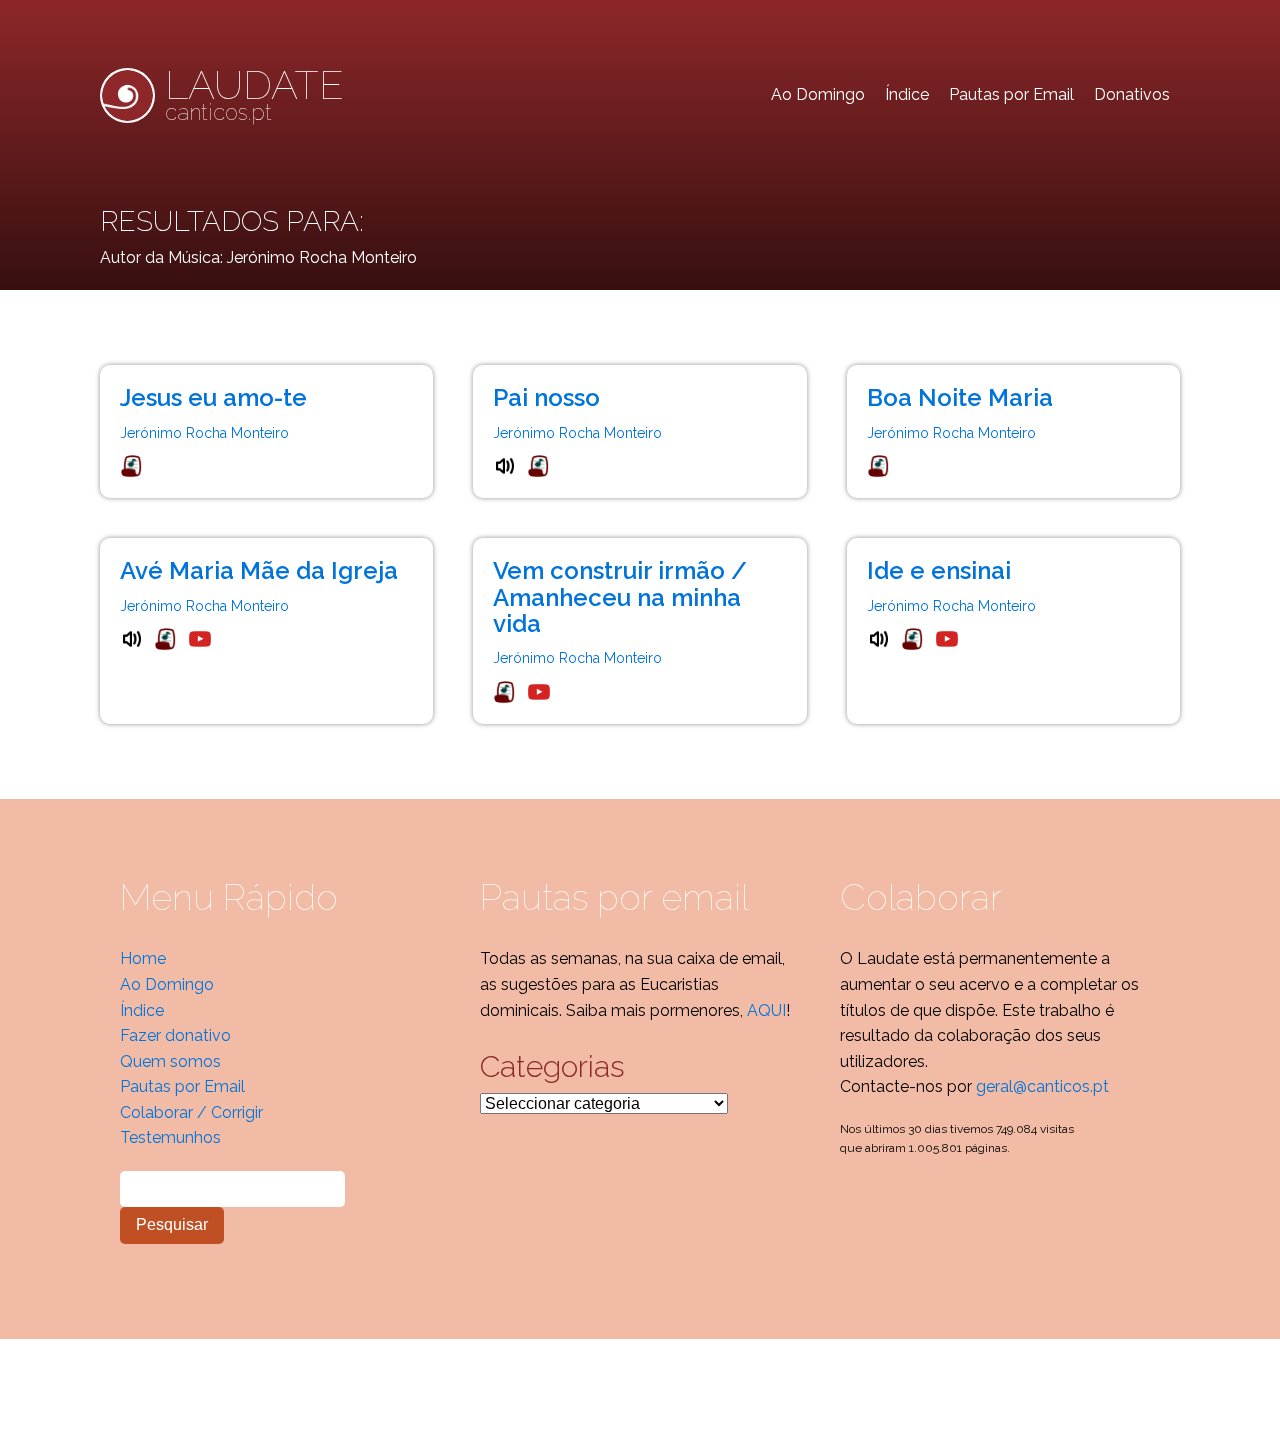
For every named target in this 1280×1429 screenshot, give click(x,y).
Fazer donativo (175, 1035)
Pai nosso (546, 397)
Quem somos (170, 1061)
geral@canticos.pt (1042, 1086)
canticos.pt (254, 95)
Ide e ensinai (939, 570)
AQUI (766, 1010)
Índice (907, 94)
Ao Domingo (818, 94)
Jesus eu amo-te (213, 397)
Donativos (1132, 94)
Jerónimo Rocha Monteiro (204, 433)
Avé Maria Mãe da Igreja (259, 570)
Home (143, 958)
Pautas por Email (1011, 94)
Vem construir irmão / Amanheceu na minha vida (620, 597)
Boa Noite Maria (960, 397)
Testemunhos (170, 1137)
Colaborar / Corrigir (191, 1112)
